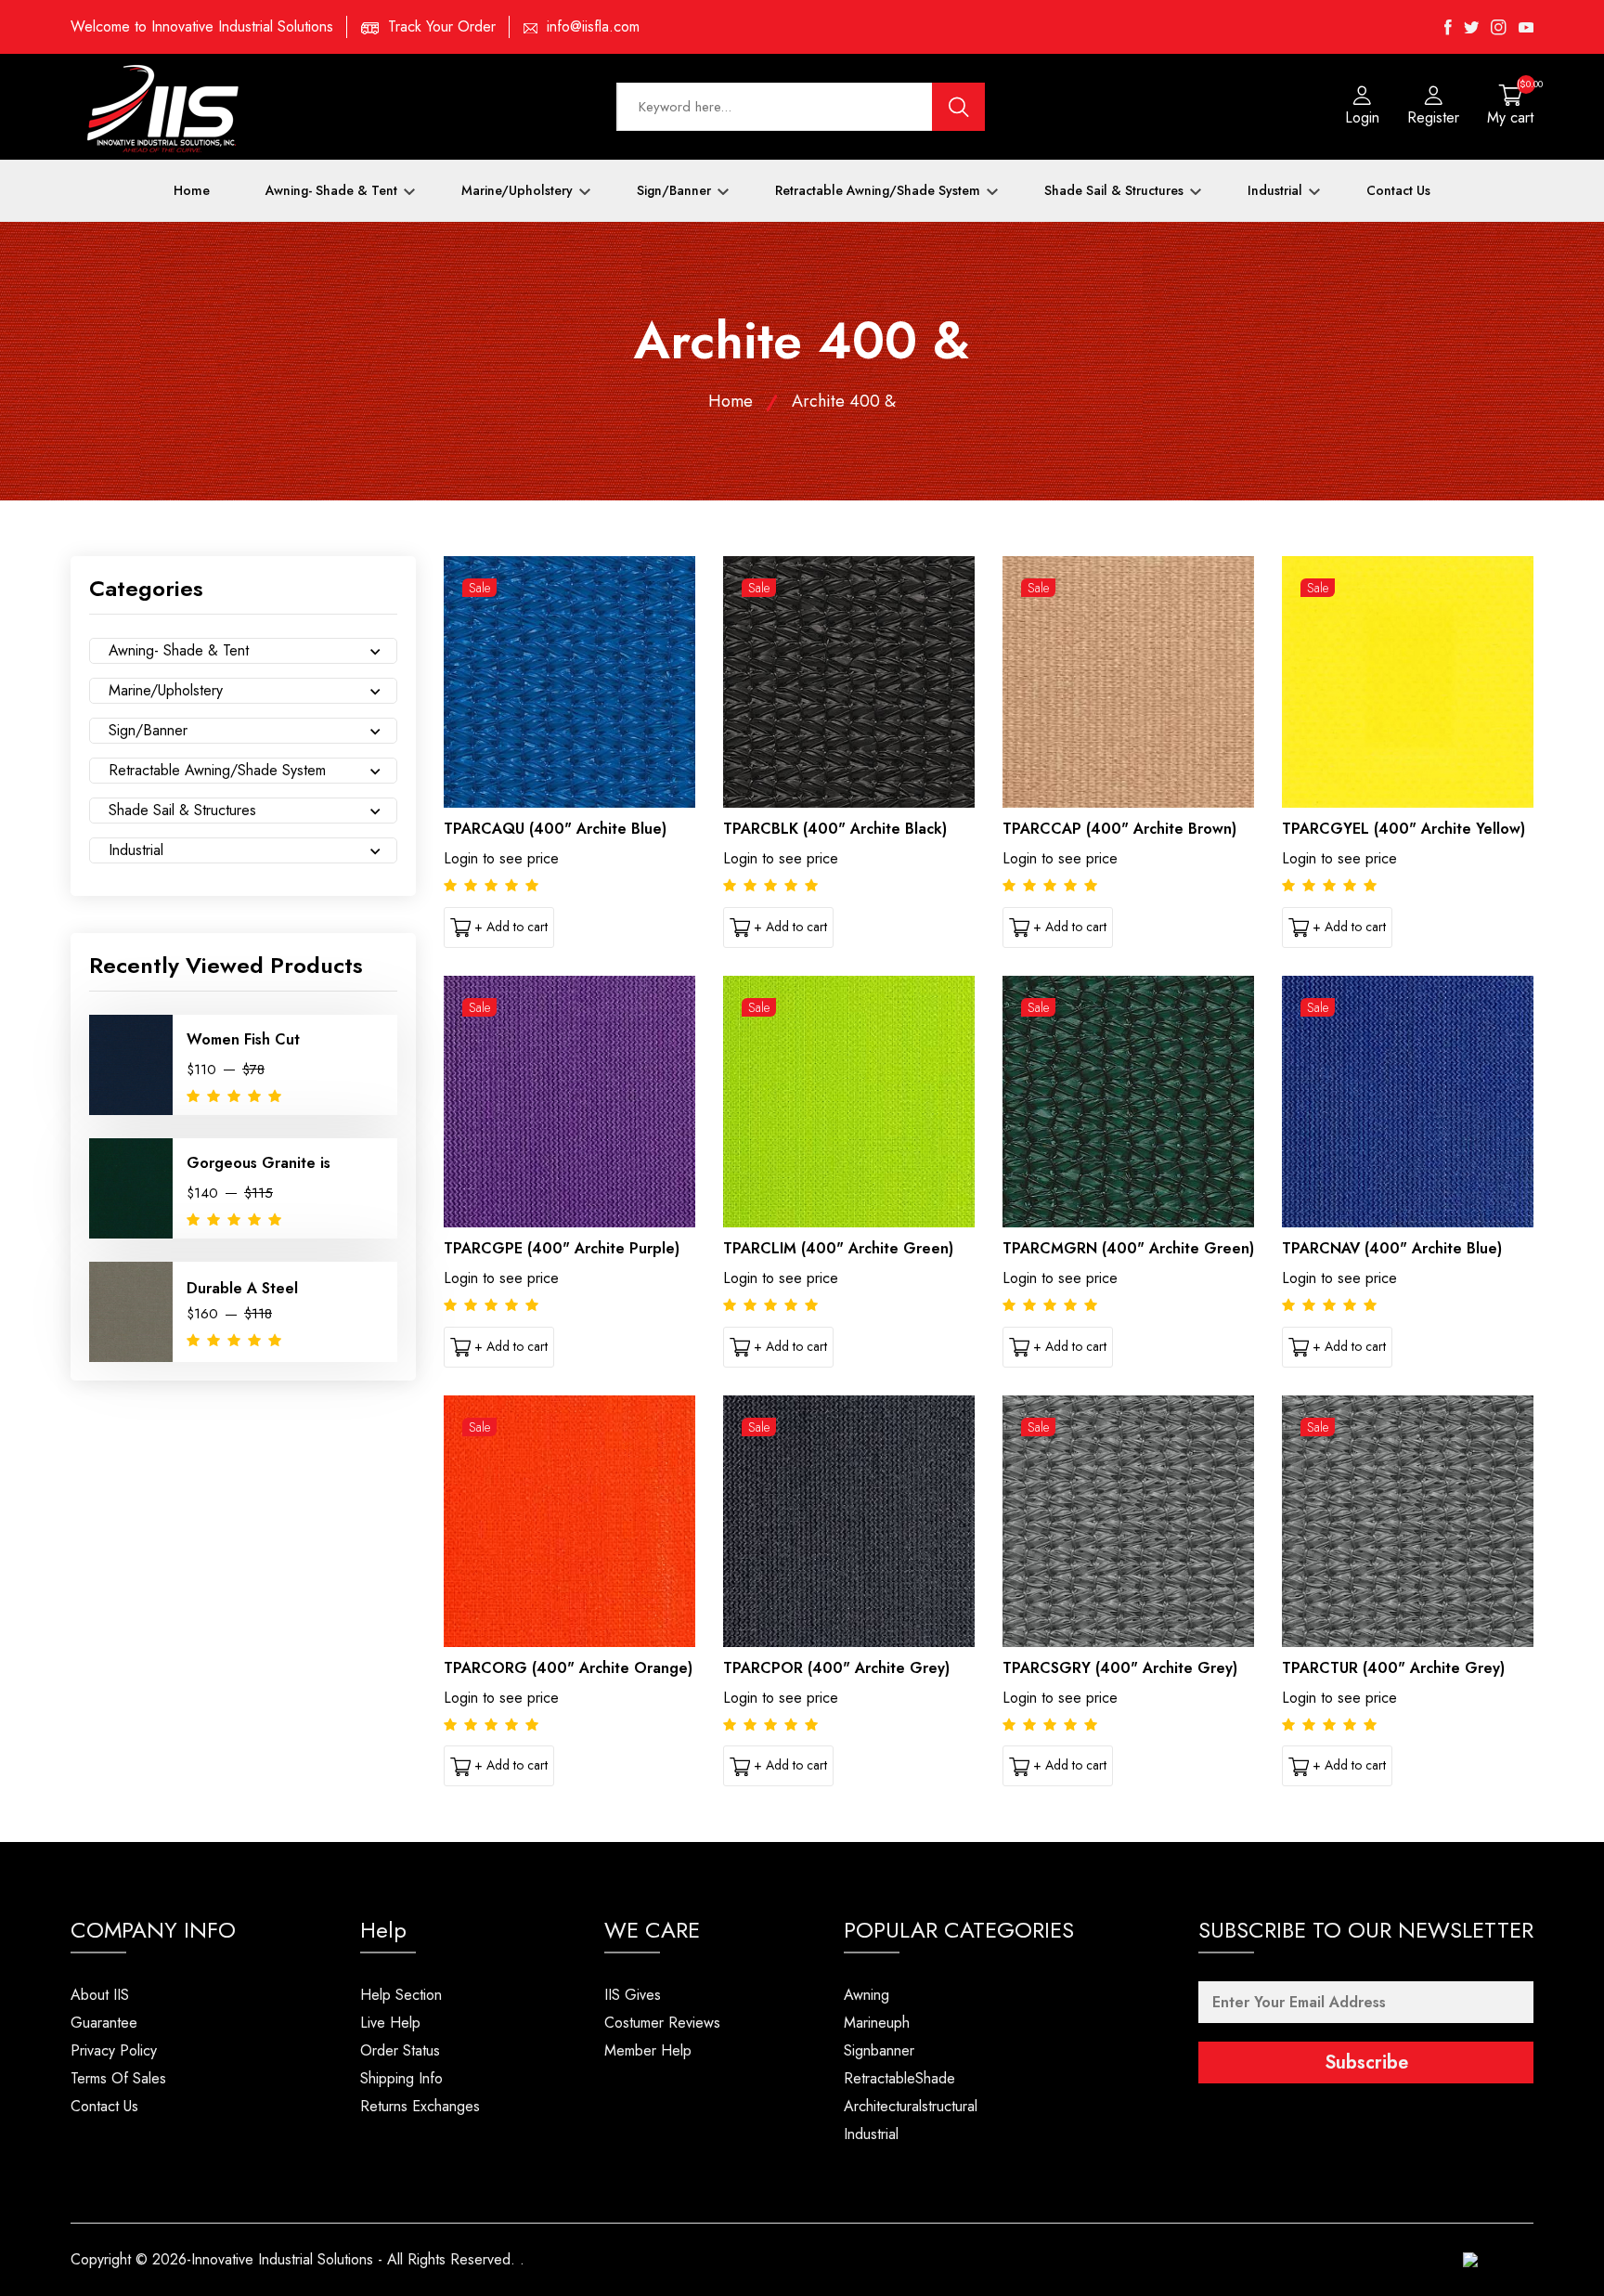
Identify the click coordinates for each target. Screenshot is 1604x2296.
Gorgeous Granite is (259, 1163)
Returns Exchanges (420, 2106)
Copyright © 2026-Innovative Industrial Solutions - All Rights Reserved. (293, 2259)
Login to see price (501, 858)
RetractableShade (899, 2078)
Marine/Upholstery (519, 190)
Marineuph (877, 2023)
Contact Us (1398, 190)
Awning (867, 1995)
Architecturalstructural (911, 2106)
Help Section (401, 1995)
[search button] (959, 107)
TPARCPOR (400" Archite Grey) (836, 1668)
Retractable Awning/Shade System (880, 190)
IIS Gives (633, 1995)
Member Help (648, 2050)
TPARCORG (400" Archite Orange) (568, 1668)
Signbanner (879, 2050)
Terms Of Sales (118, 2078)
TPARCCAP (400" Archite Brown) (1119, 829)
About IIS (100, 1995)
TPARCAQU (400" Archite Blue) (555, 829)
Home (192, 190)
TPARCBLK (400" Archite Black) (835, 829)
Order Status (400, 2050)
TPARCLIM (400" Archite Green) (838, 1248)
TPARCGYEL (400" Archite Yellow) (1403, 829)
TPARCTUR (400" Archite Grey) (1393, 1668)
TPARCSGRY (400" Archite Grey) (1120, 1668)
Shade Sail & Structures (1116, 190)
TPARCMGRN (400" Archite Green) (1128, 1248)
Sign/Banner (676, 190)
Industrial (1277, 190)
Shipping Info (401, 2078)
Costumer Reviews (662, 2023)
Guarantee (104, 2023)
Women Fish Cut (243, 1039)
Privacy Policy (114, 2050)
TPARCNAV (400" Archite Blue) (1392, 1248)
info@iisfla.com (593, 26)
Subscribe (1366, 2063)
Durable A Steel (242, 1288)
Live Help (390, 2023)
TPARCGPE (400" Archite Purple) (562, 1248)
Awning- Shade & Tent (333, 190)
